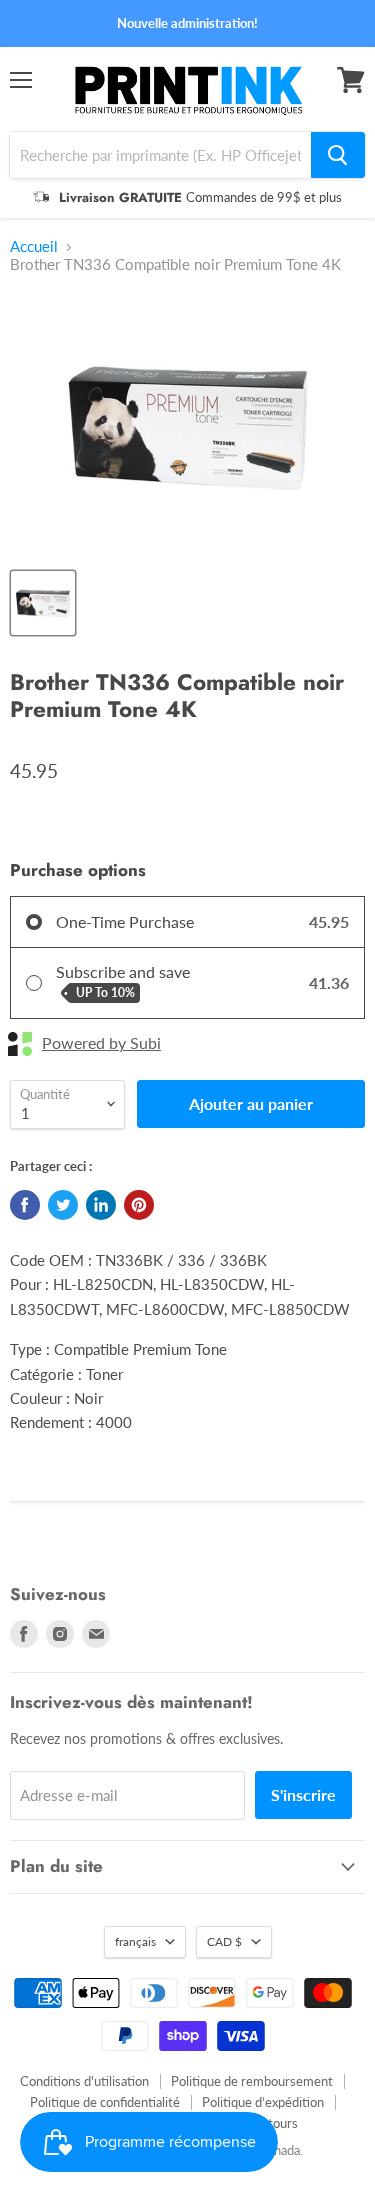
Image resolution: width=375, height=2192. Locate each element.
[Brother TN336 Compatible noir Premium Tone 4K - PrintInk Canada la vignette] (43, 603)
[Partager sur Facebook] (25, 1205)
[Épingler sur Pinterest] (139, 1205)
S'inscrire (303, 1794)
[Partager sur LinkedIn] (101, 1205)
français (135, 1941)
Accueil (34, 246)
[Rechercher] (338, 155)
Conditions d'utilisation (84, 2081)
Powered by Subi (101, 1043)
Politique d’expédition (263, 2102)
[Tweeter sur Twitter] (63, 1205)
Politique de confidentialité (105, 2102)
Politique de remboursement (252, 2081)
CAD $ (224, 1941)
